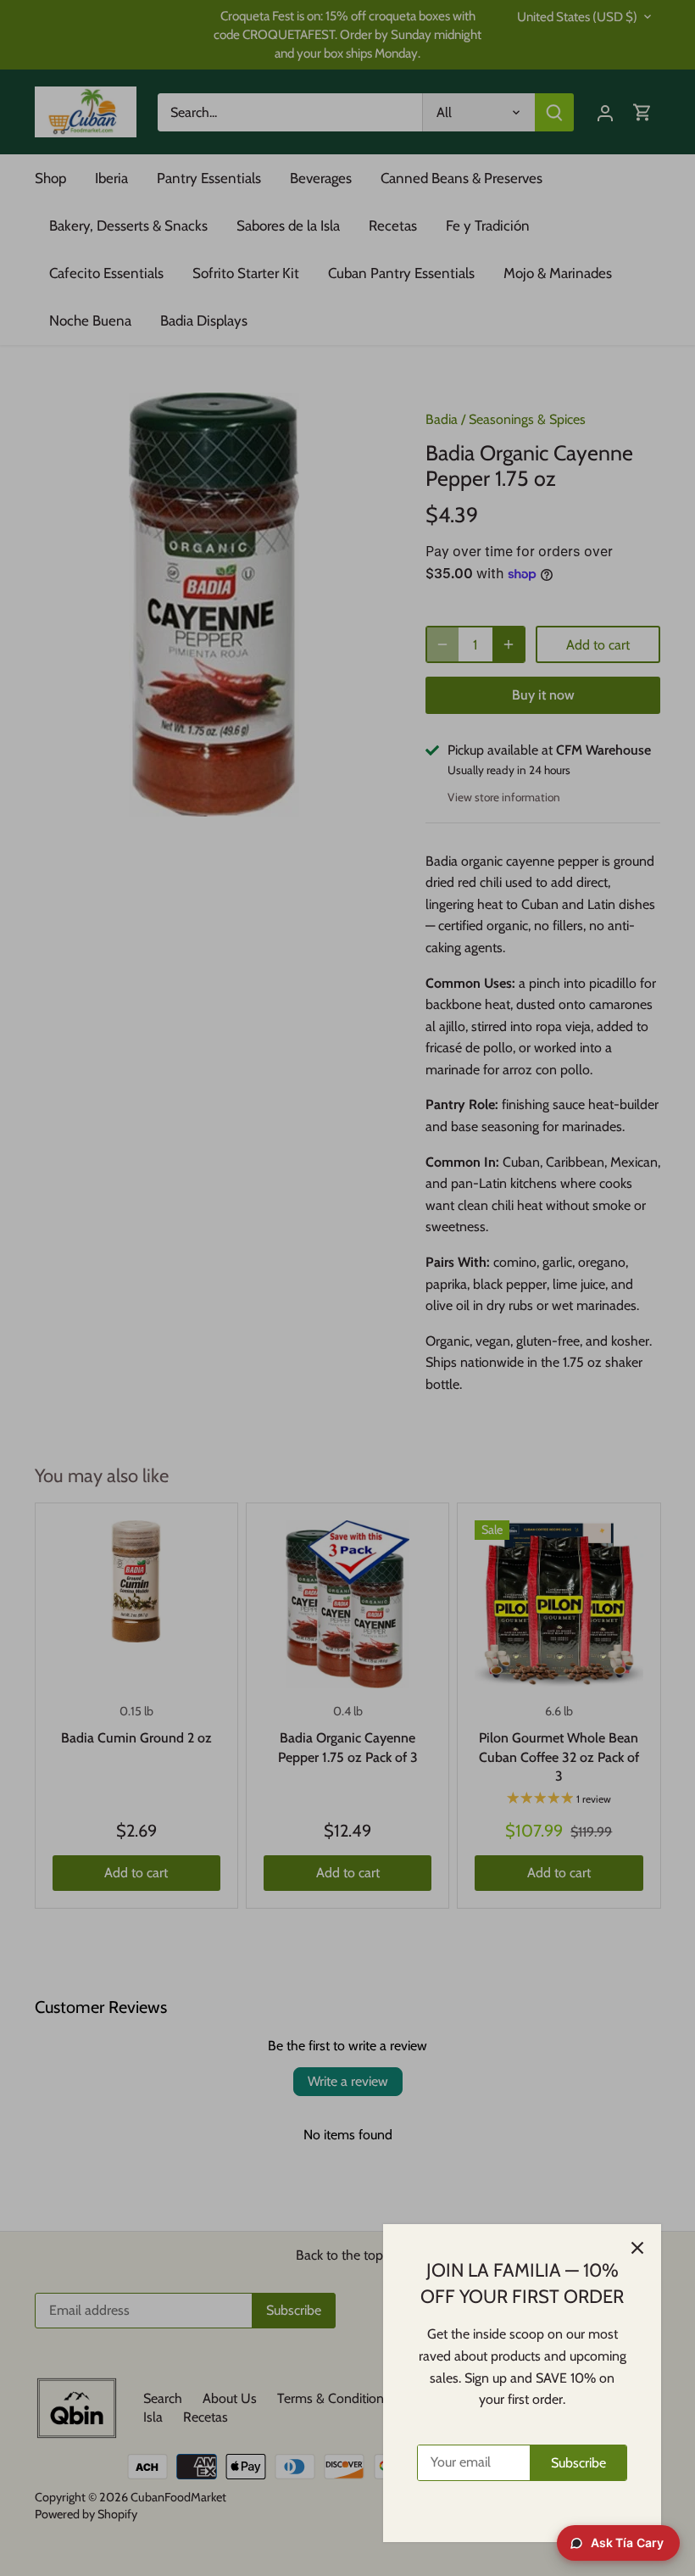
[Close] (637, 2248)
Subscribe (578, 2463)
